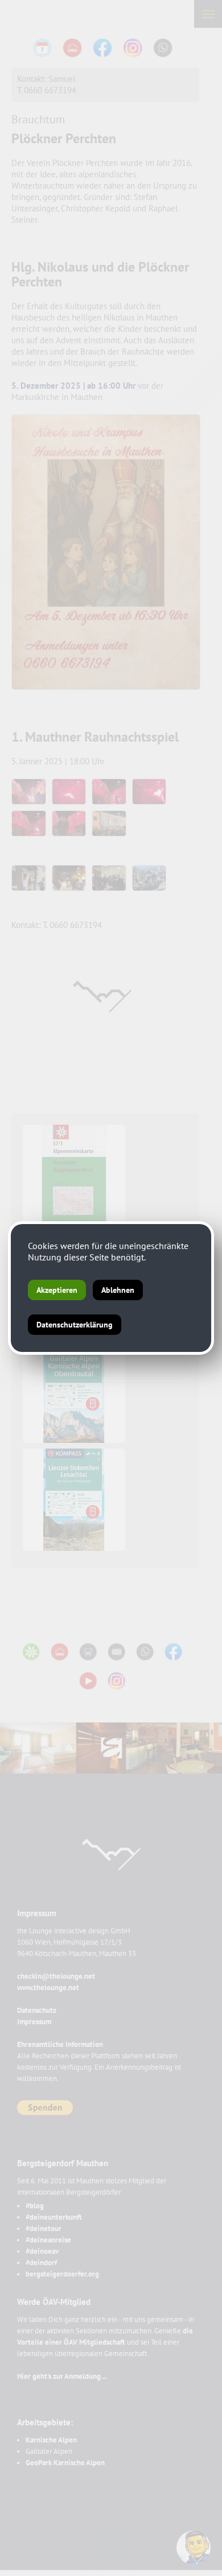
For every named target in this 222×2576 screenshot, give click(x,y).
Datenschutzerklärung (75, 1325)
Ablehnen (118, 1290)
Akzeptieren (57, 1290)
